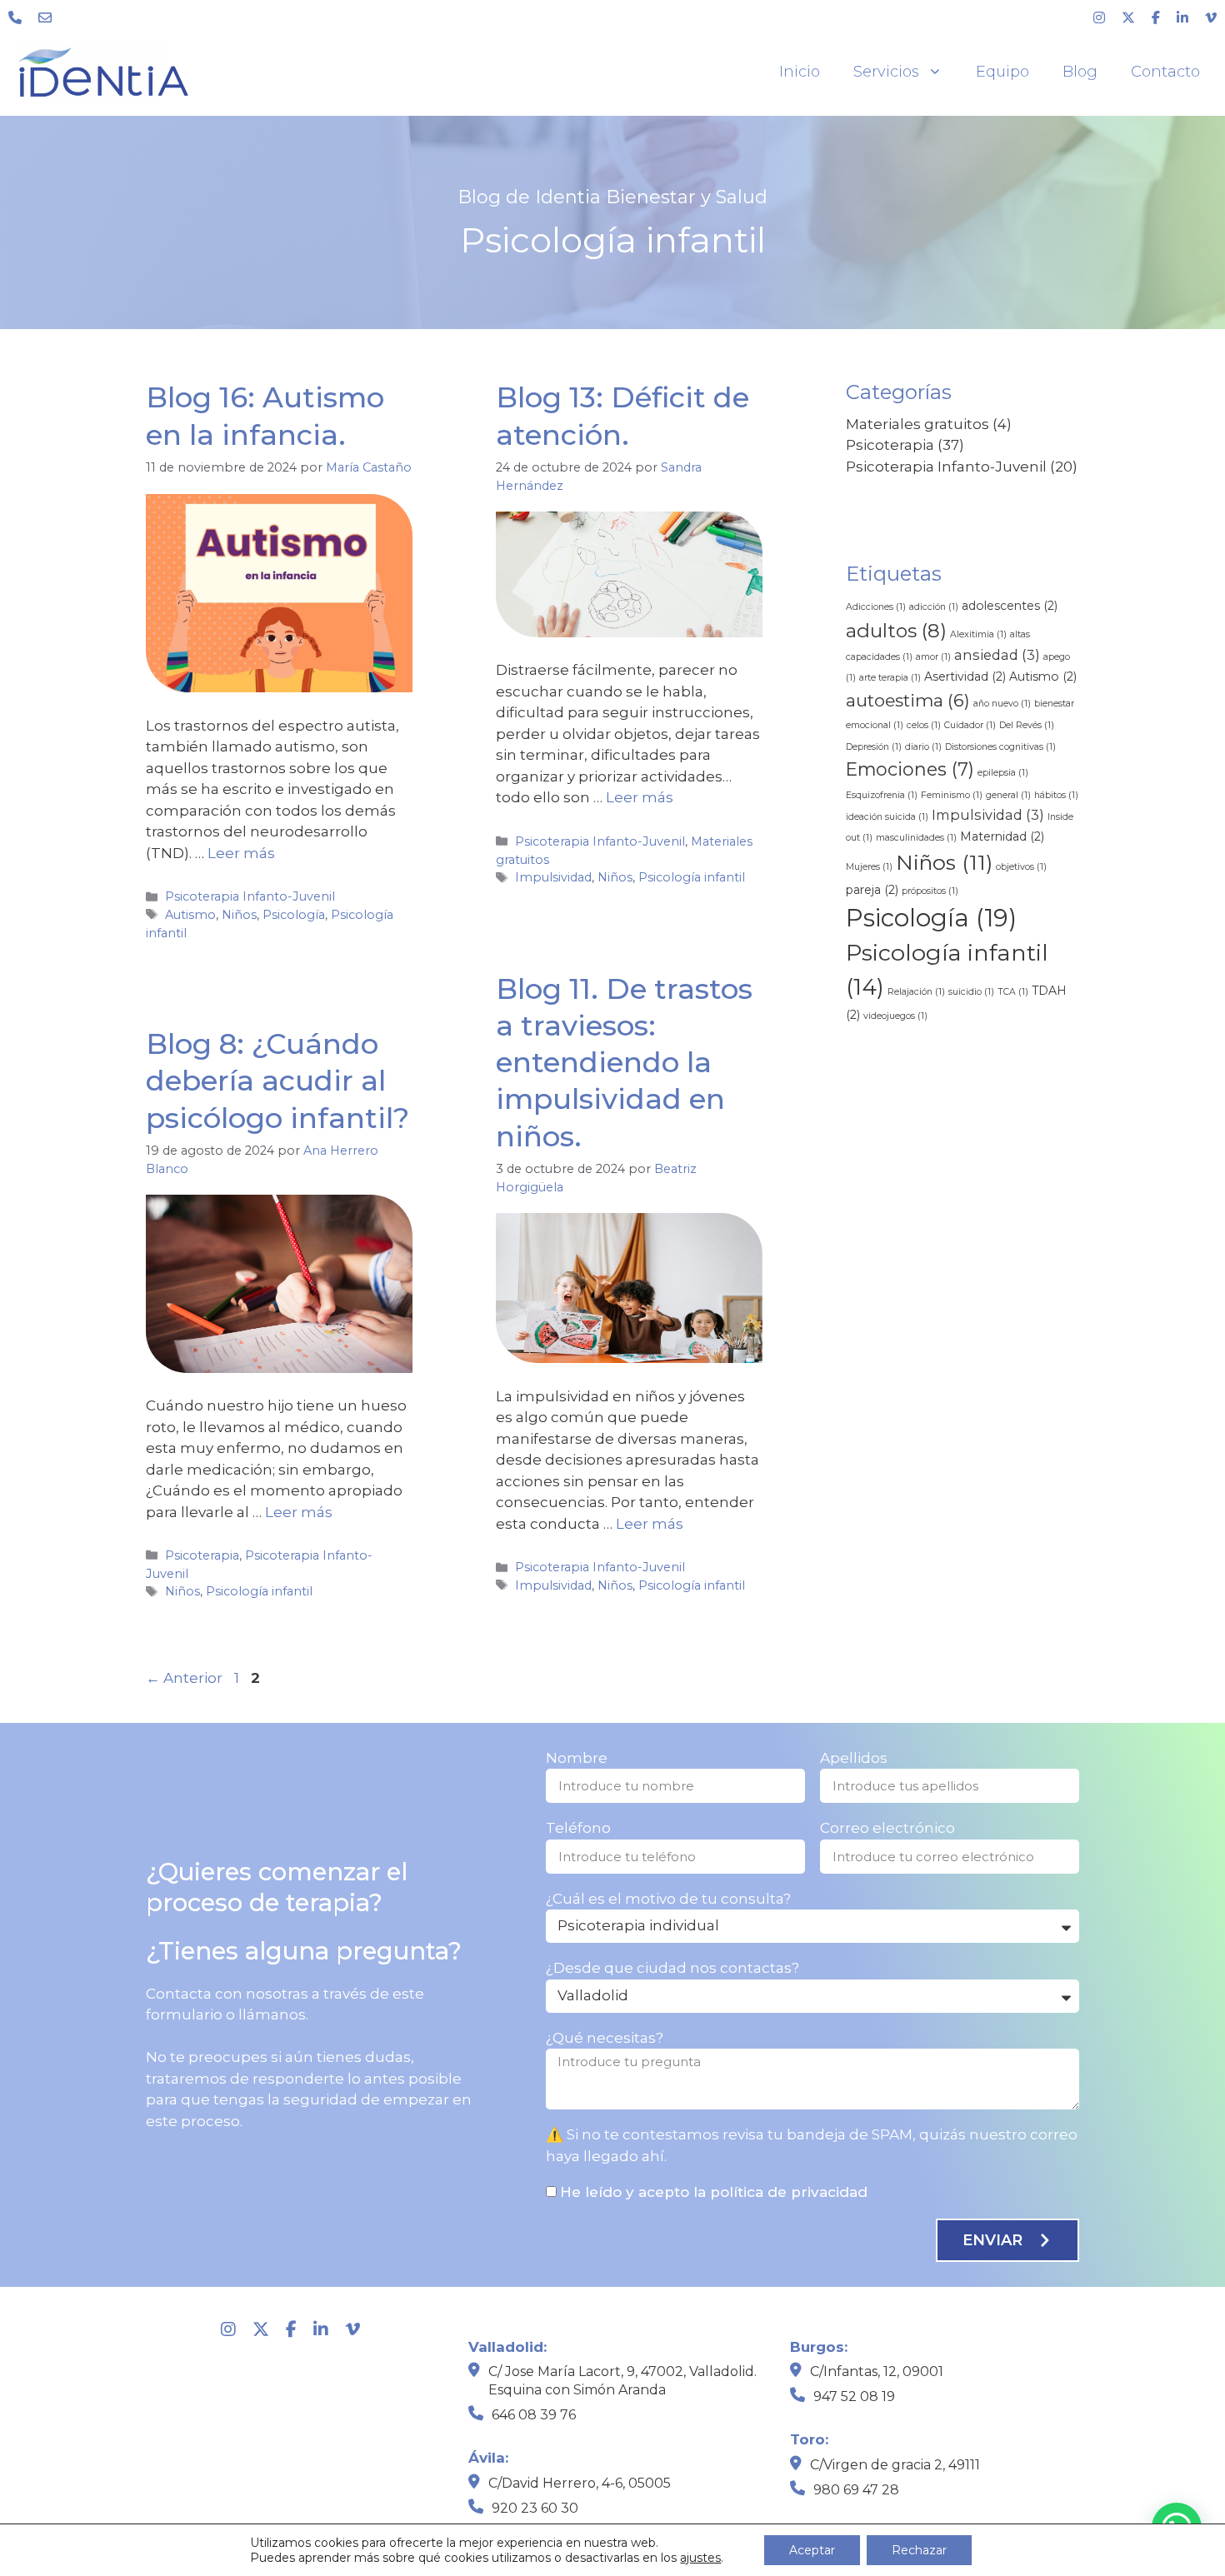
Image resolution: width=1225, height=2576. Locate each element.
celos (924, 725)
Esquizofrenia (882, 795)
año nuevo (1002, 704)
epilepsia (1003, 773)
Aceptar (812, 2550)
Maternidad (1002, 836)
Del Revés (1027, 725)
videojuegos (895, 1016)
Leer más (241, 853)
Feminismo (952, 795)
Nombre (577, 1758)
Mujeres (869, 867)
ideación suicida (887, 817)
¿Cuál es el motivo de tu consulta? (668, 1899)
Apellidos (854, 1758)
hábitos (1056, 795)
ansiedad (997, 655)
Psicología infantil (692, 877)
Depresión (874, 747)
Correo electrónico (887, 1828)
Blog (1080, 72)
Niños (239, 915)
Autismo (190, 915)
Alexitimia (978, 634)
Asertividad (965, 676)
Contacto (1165, 72)
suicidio (971, 992)
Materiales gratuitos (917, 424)
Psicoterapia (202, 1555)
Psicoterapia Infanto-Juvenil (250, 896)
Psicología (294, 915)
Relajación (916, 992)
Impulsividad (553, 877)
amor (933, 657)
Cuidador (970, 725)
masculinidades (916, 838)
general (1008, 795)
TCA (1013, 992)
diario (923, 747)
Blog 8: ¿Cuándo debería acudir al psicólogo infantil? (277, 1081)
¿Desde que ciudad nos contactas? (672, 1968)
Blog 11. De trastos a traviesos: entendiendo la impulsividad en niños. (624, 1063)
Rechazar (919, 2550)
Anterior (184, 1678)
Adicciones (876, 607)
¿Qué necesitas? (605, 2038)
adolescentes (1010, 606)
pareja (872, 890)
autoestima (908, 700)
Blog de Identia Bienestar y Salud (612, 197)
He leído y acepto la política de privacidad (714, 2192)
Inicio (800, 72)
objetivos (1021, 867)
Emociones (910, 769)
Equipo (1002, 72)
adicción (934, 607)
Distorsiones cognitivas (1000, 747)
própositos (930, 891)
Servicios (886, 72)
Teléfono (578, 1828)
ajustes (700, 2558)
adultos (896, 631)
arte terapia (890, 678)
